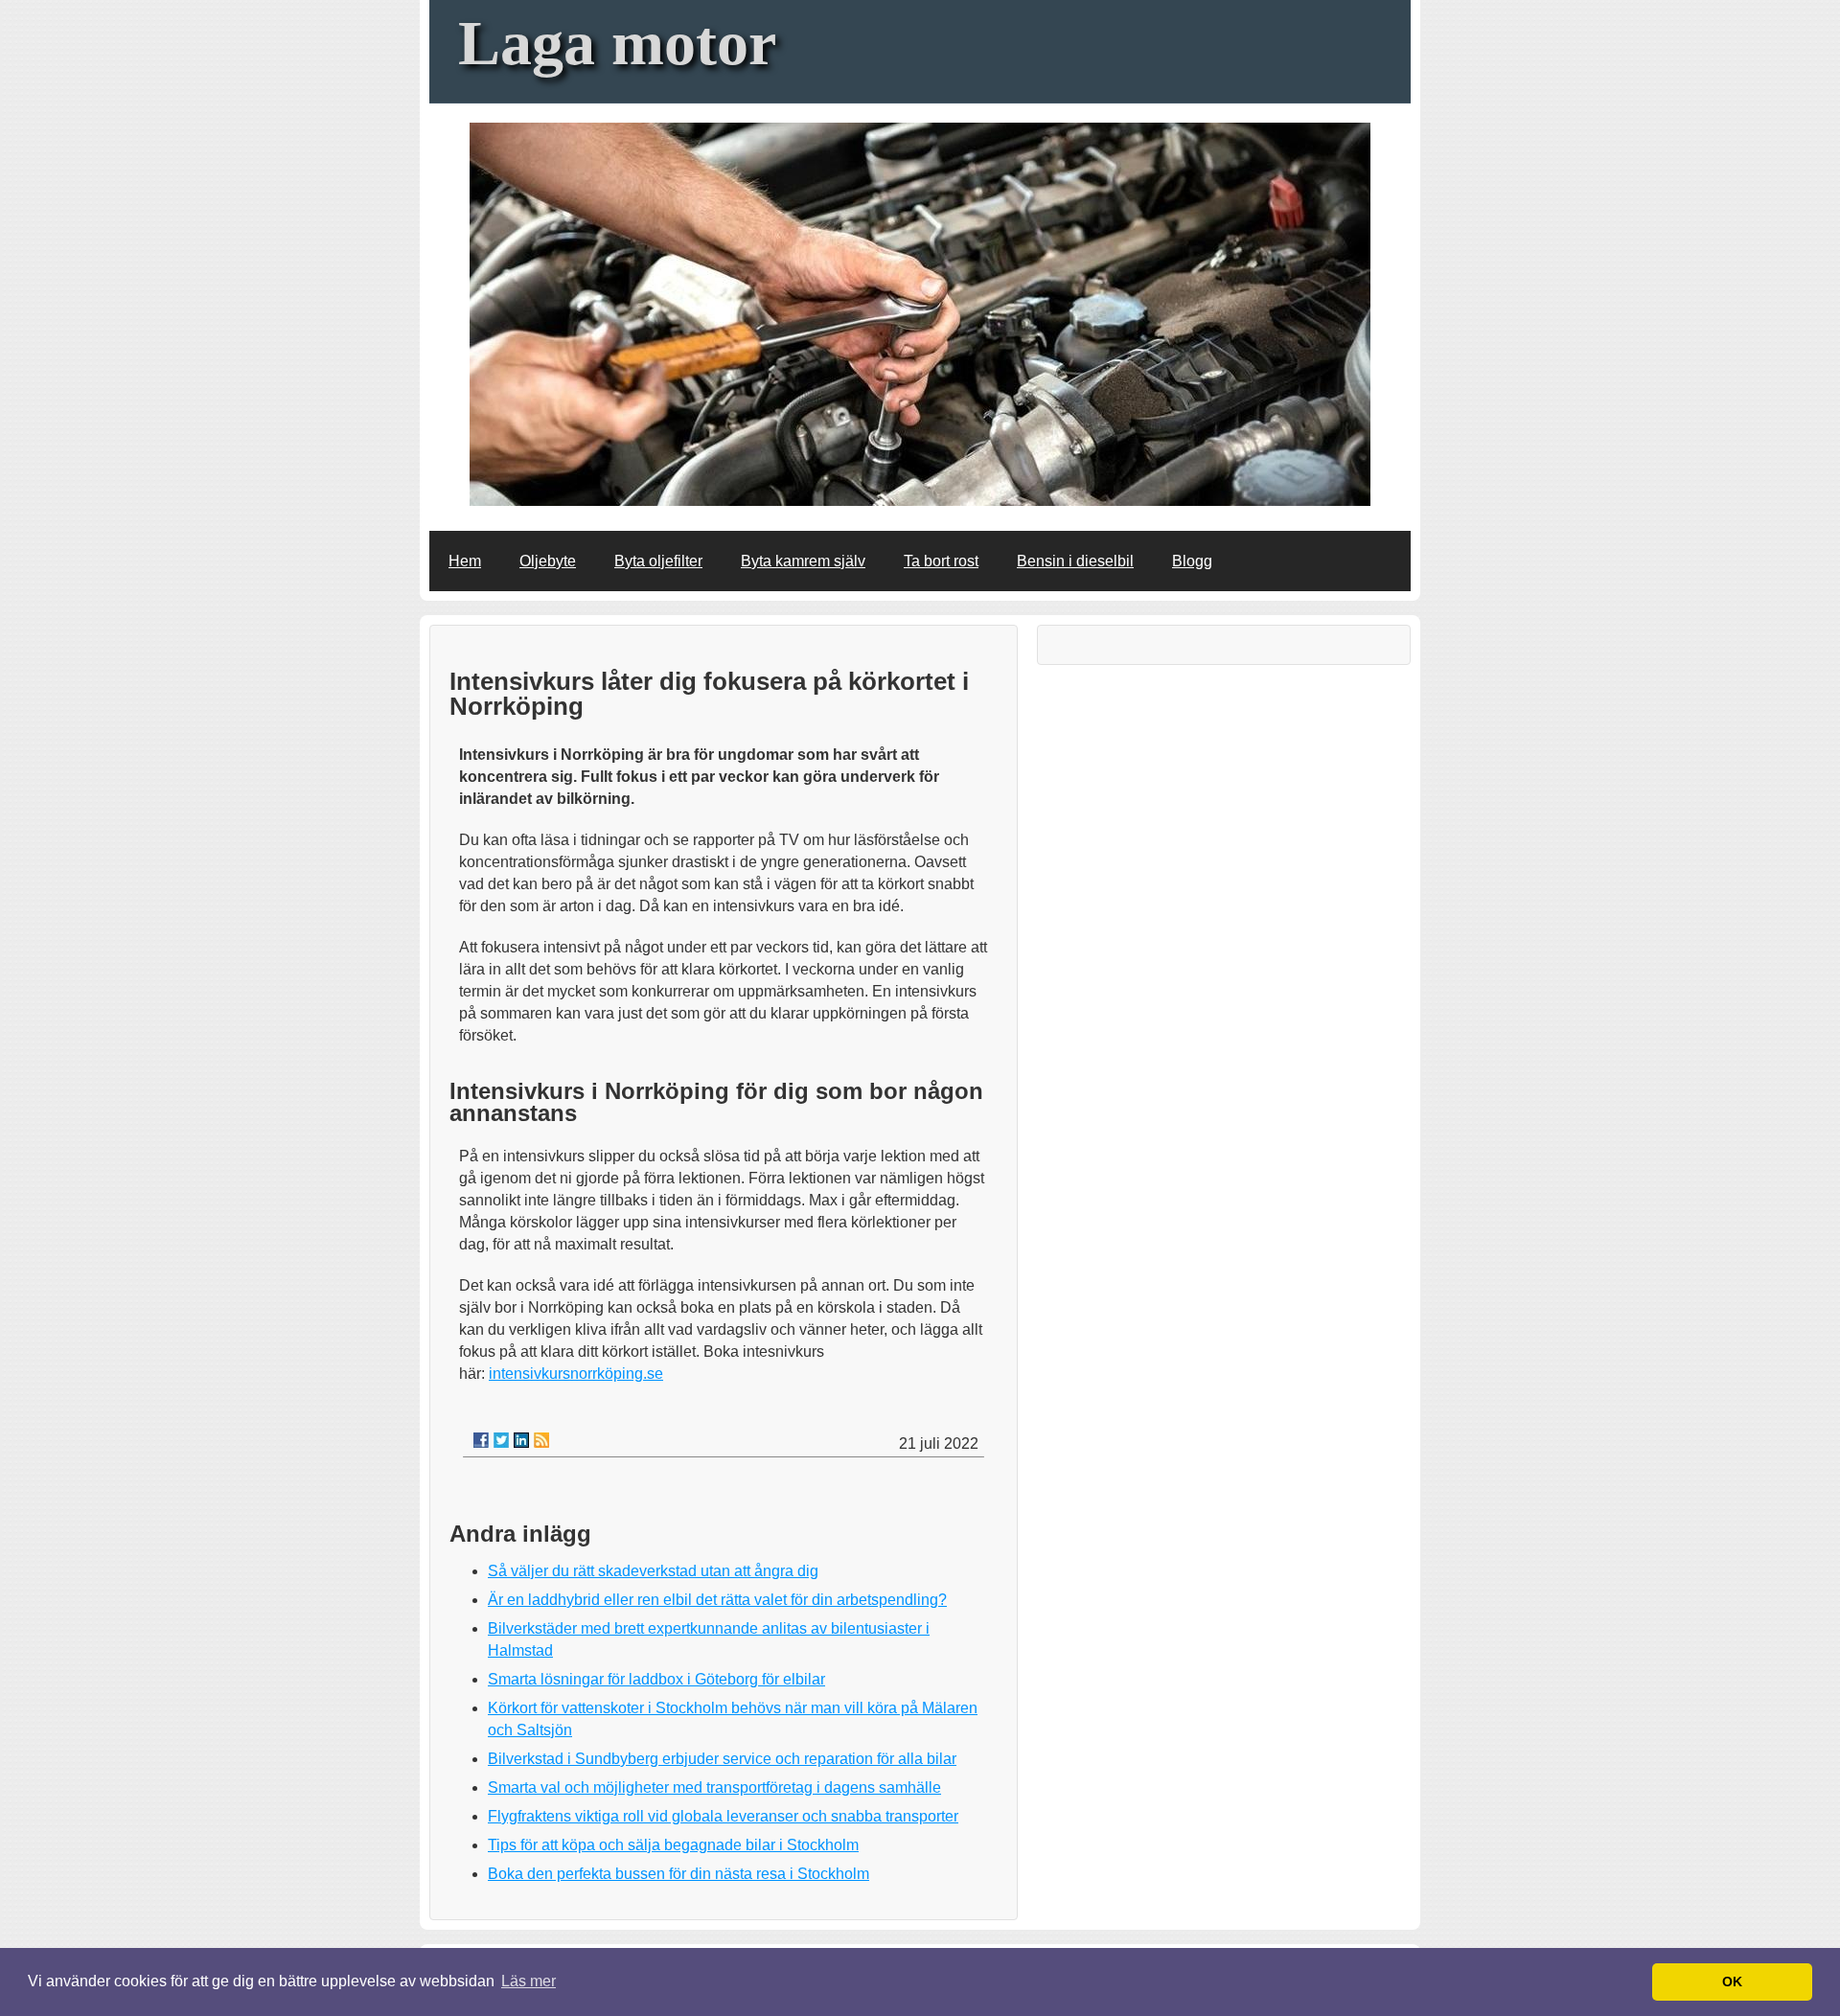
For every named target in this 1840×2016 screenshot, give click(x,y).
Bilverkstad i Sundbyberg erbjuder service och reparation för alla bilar (722, 1759)
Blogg (1192, 561)
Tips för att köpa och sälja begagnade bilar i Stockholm (673, 1845)
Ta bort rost (941, 561)
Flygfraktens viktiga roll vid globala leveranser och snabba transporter (723, 1816)
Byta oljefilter (658, 561)
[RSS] (541, 1440)
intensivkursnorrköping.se (576, 1374)
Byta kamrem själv (803, 561)
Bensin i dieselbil (1075, 561)
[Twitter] (501, 1440)
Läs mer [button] (529, 1981)
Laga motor (617, 43)
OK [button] (1732, 1982)
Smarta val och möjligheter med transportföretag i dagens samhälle (714, 1787)
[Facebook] (481, 1440)
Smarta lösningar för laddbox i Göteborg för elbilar (656, 1679)
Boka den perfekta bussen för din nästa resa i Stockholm (678, 1874)
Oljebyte (548, 561)
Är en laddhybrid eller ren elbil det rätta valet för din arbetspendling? (717, 1600)
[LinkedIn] (521, 1440)
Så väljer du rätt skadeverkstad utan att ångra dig (653, 1571)
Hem (465, 561)
